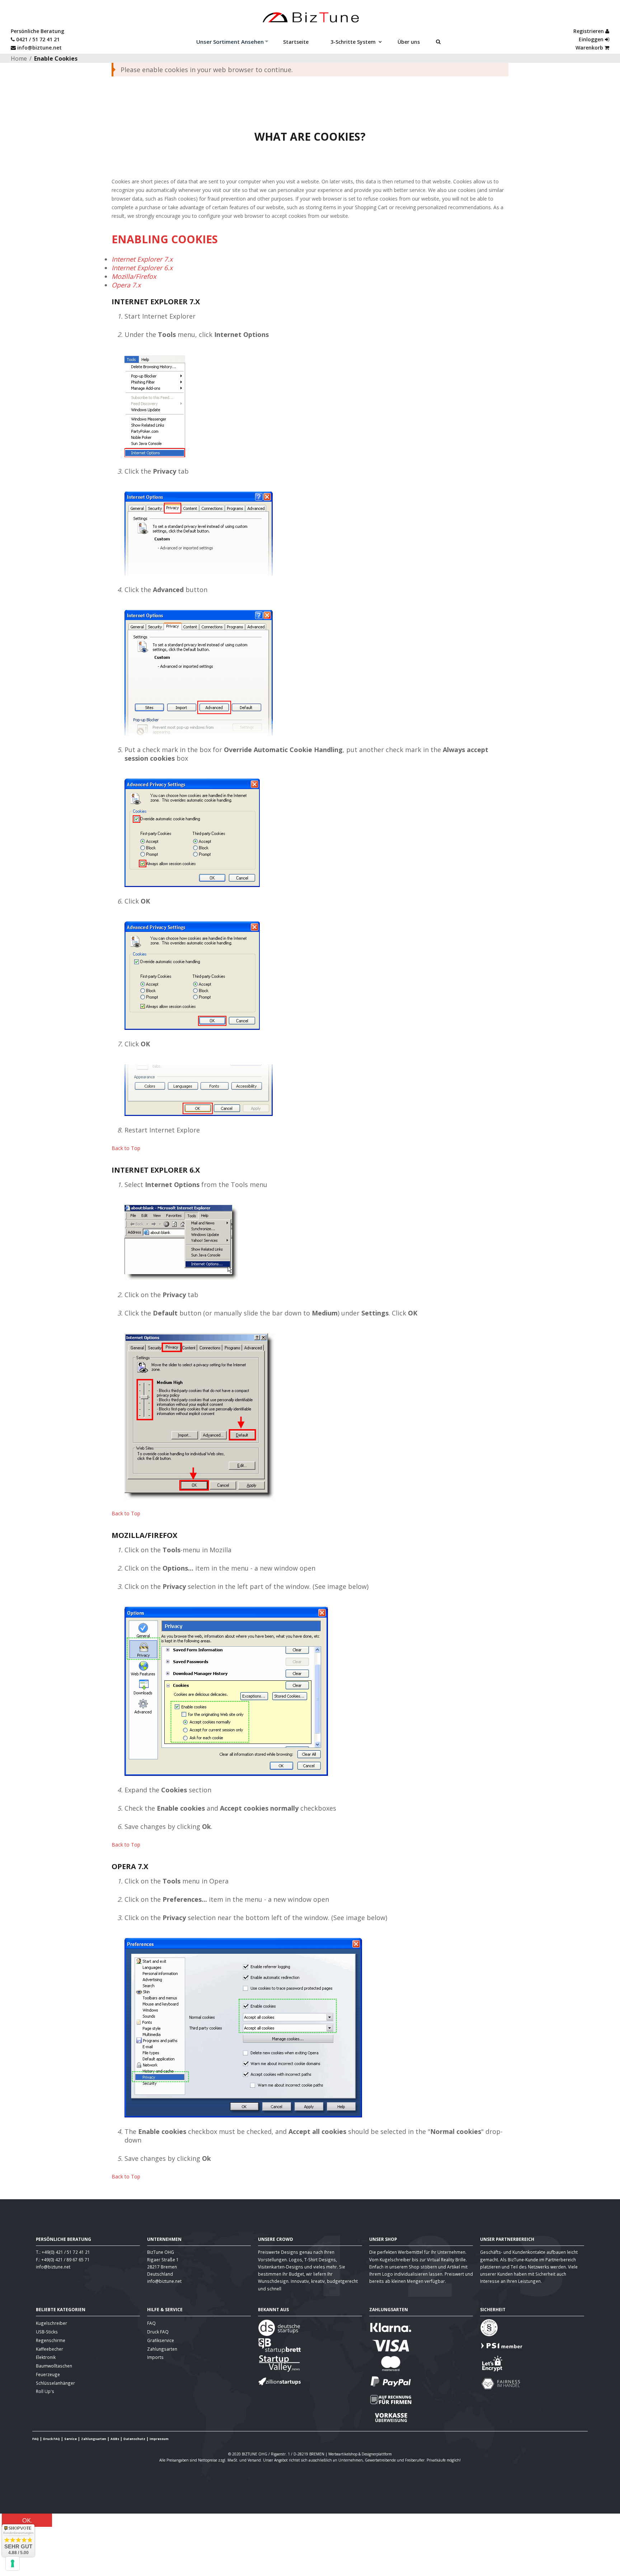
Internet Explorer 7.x (142, 259)
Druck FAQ (158, 2332)
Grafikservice (161, 2340)
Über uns (411, 42)
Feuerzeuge (48, 2374)
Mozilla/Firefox (134, 276)
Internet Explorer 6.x (142, 268)
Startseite (298, 42)
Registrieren (589, 31)
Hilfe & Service (165, 2309)
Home (19, 58)
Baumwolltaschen (54, 2366)
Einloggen (592, 39)
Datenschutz (134, 2439)
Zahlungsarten (162, 2349)
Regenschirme (51, 2340)
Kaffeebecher (50, 2349)
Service (71, 2439)
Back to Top (126, 1148)
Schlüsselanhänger (55, 2383)
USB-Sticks (47, 2332)
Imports (155, 2357)
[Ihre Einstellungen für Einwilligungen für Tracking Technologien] (13, 2563)
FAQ (151, 2323)
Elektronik (46, 2357)
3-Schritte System (355, 42)
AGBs (115, 2439)
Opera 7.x (126, 285)
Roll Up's (45, 2391)
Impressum (159, 2439)
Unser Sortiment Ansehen (228, 42)
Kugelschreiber (51, 2323)
